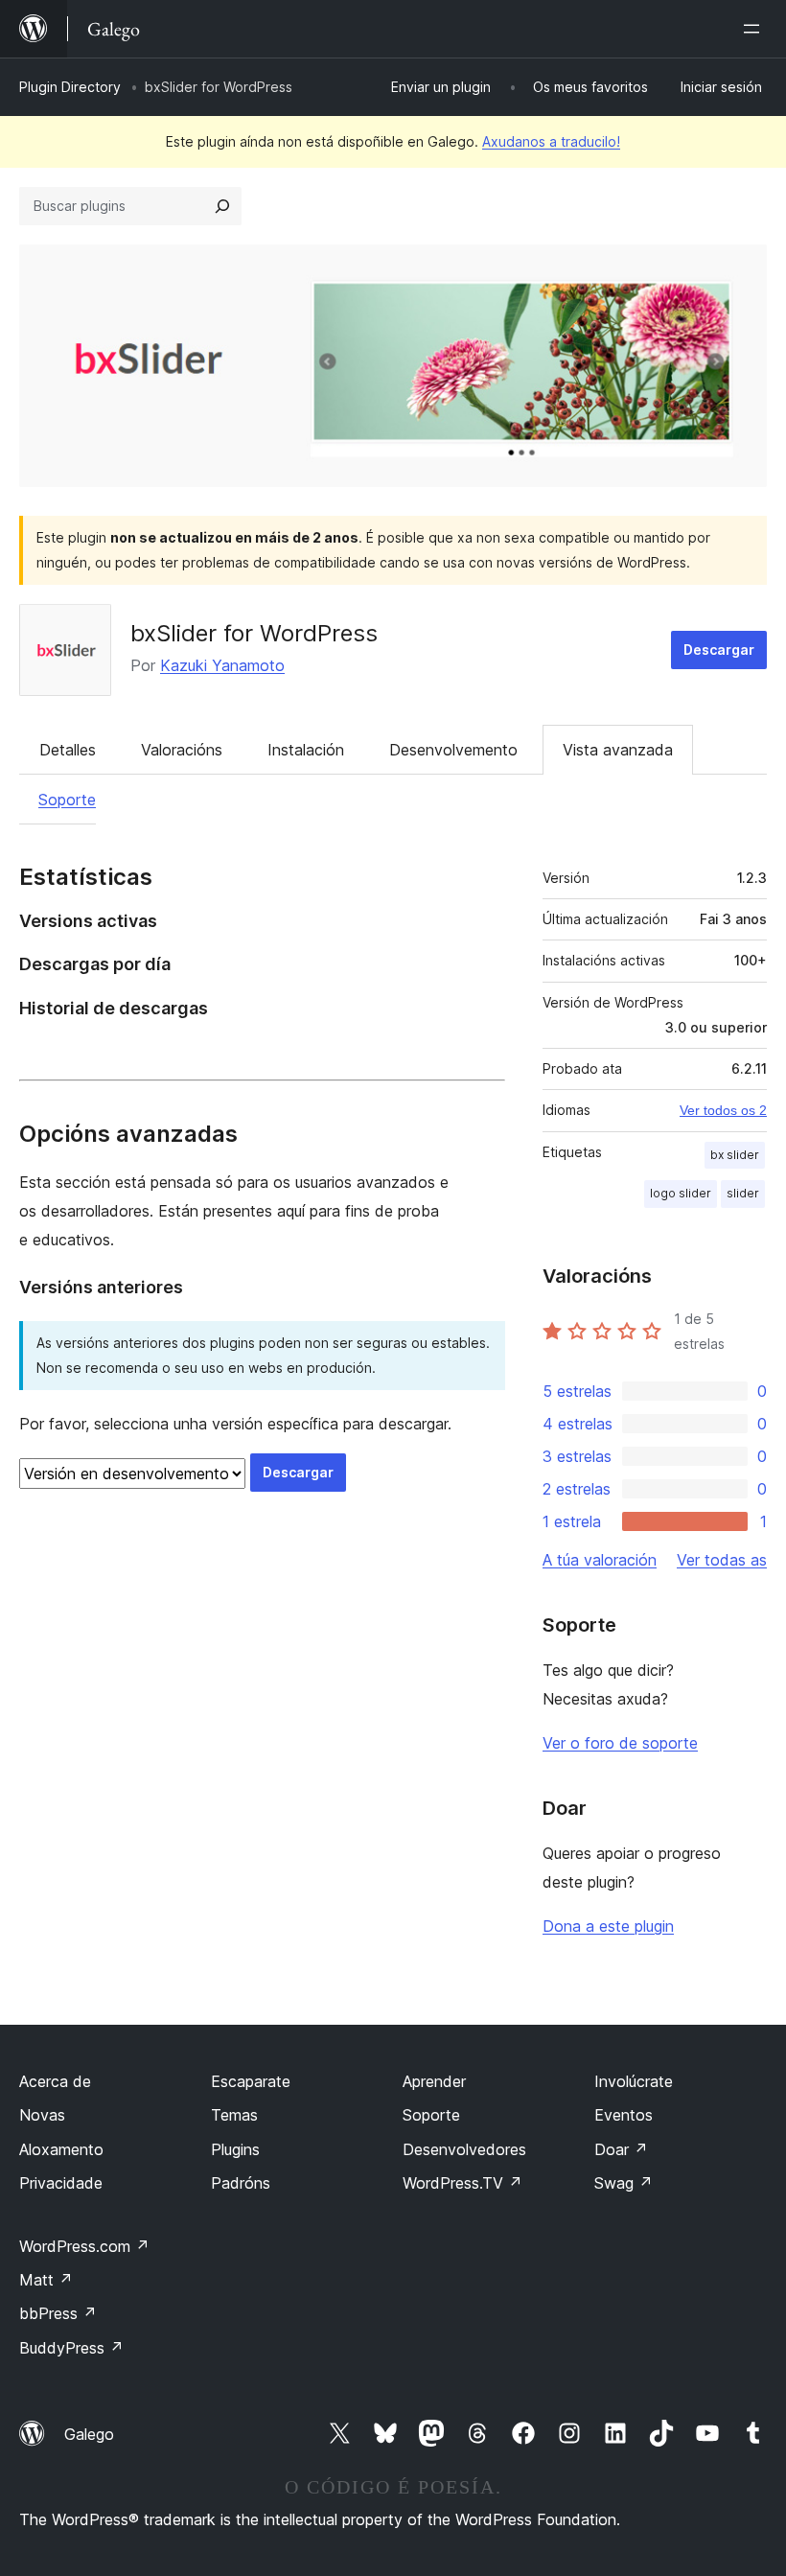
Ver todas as (722, 1560)
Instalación (306, 750)
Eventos (624, 2115)
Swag (624, 2183)
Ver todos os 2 (723, 1110)
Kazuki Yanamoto (222, 665)
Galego (89, 2434)
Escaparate (251, 2081)
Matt (46, 2280)
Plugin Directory (70, 87)
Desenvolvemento (453, 750)
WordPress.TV (462, 2183)
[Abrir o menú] (755, 29)
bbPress (58, 2313)
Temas (234, 2115)
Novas (42, 2115)
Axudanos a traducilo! (551, 141)
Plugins (235, 2149)
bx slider (735, 1155)
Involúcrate (634, 2081)
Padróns (241, 2183)
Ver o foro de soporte (620, 1743)
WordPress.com (84, 2246)
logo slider (681, 1193)
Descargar (719, 650)
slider (743, 1193)
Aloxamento (61, 2149)
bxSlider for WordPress (254, 633)
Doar (621, 2149)
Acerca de (55, 2081)
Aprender (434, 2081)
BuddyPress (71, 2348)
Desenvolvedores (464, 2149)
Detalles (68, 750)
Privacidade (61, 2183)
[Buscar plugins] (222, 206)
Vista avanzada (618, 750)
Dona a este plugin (608, 1926)
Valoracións (182, 750)
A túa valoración (600, 1560)
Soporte (67, 800)
